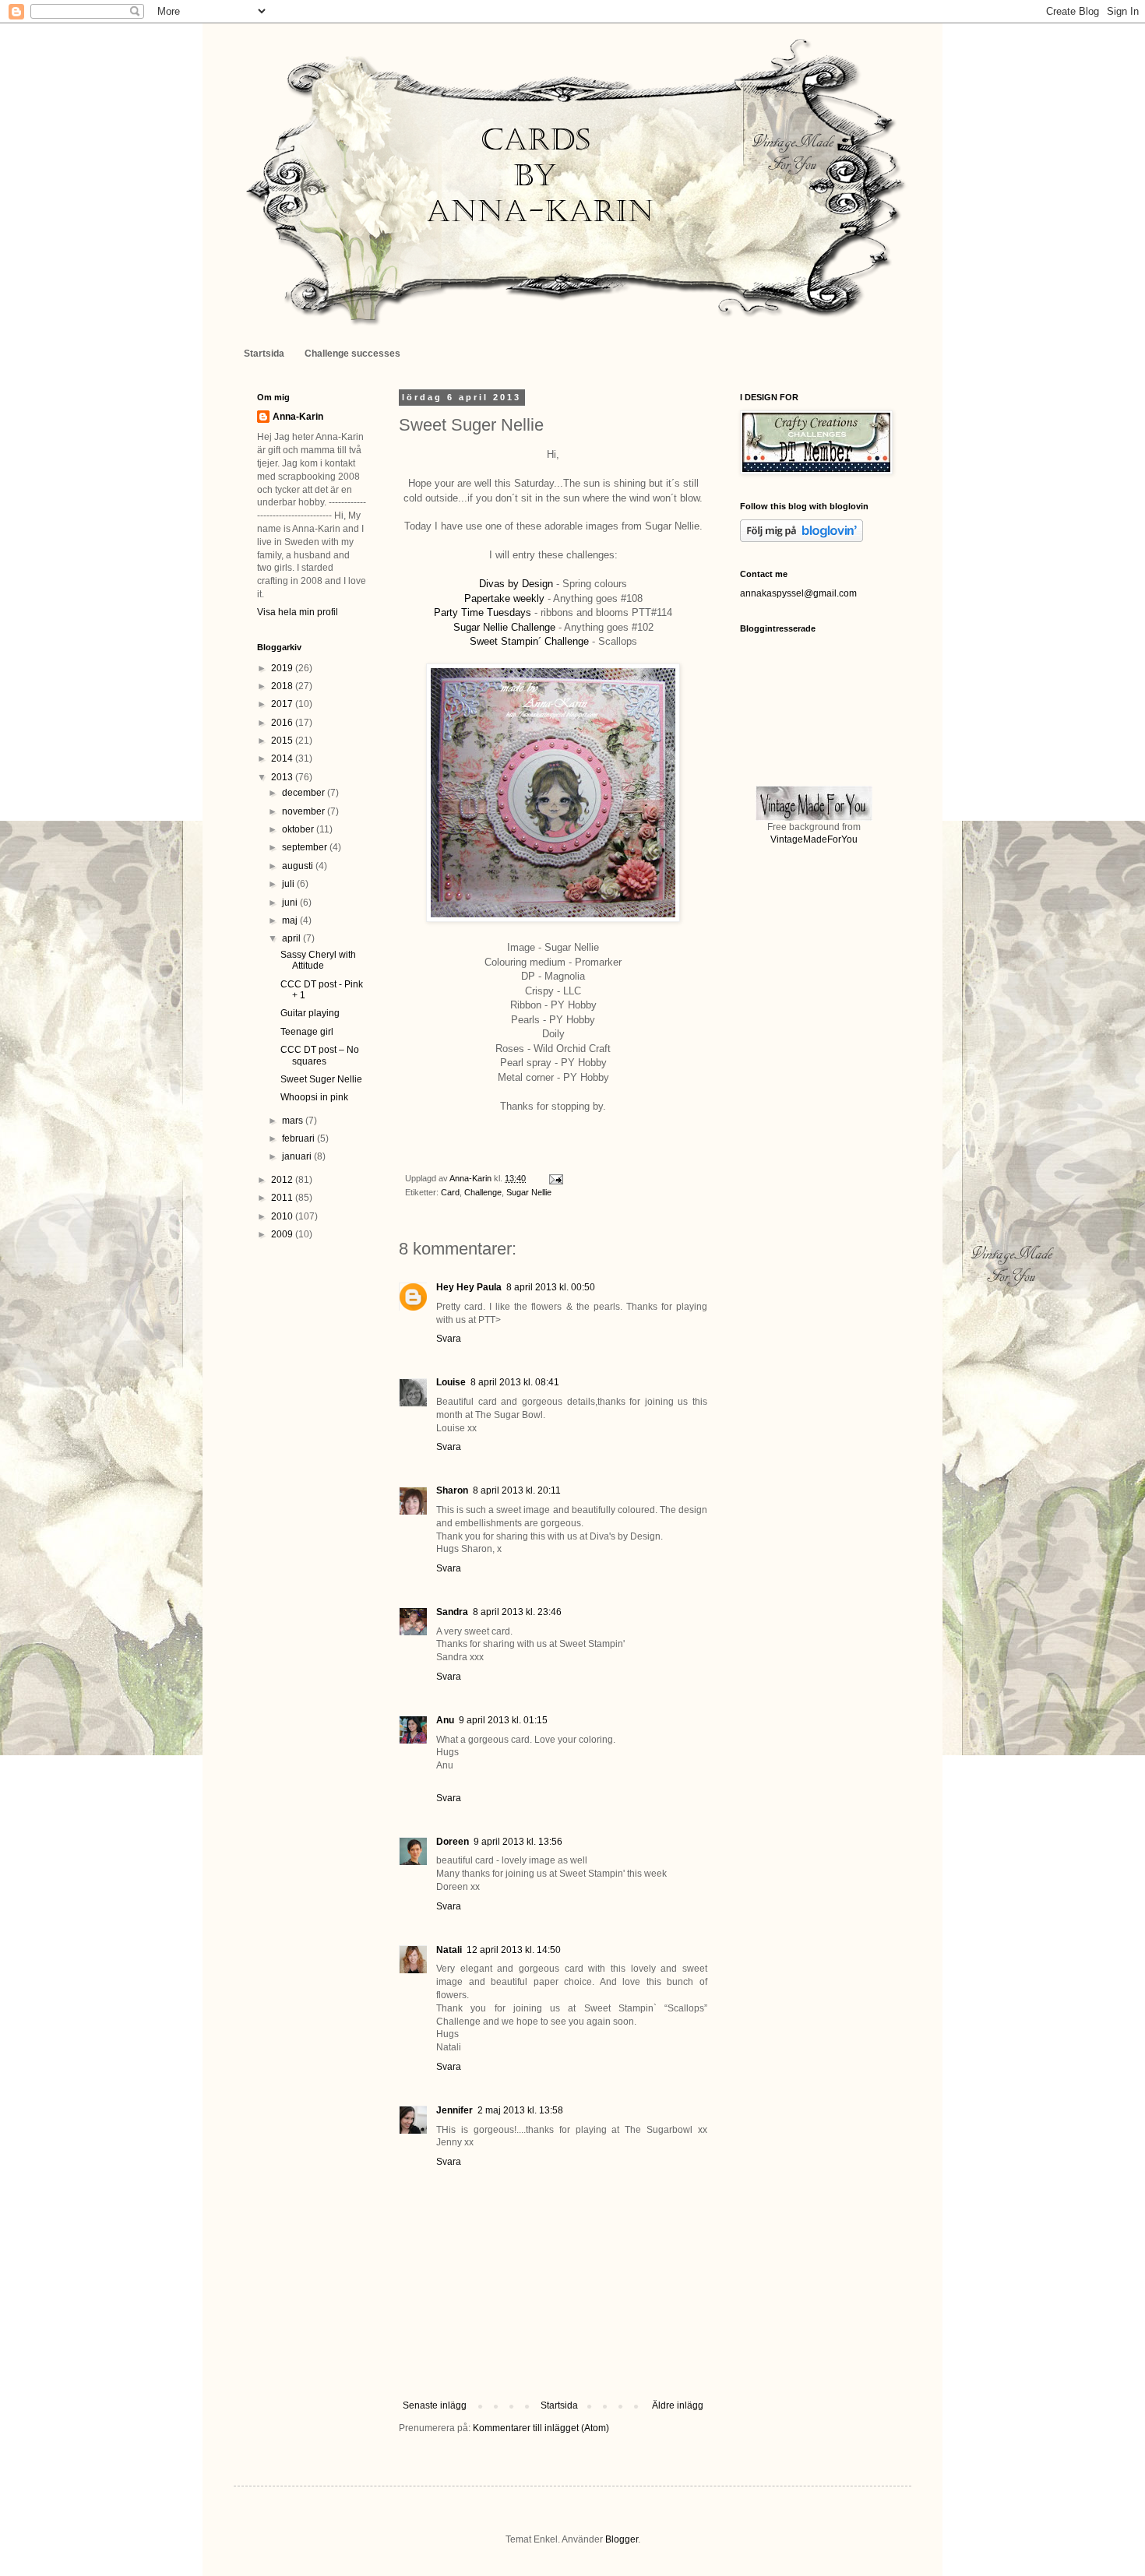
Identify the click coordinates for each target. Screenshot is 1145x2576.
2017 (283, 704)
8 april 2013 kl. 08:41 (515, 1382)
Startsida (264, 354)
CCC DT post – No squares (320, 1055)
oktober (299, 829)
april (292, 938)
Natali (449, 1950)
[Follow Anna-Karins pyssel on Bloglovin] (801, 539)
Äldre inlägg (678, 2405)
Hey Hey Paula (469, 1287)
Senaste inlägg (435, 2405)
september (306, 847)
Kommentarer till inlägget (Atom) (541, 2428)
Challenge (483, 1192)
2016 (283, 723)
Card (450, 1192)
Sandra (452, 1612)
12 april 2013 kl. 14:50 (514, 1950)
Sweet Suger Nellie (321, 1079)
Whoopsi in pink (314, 1097)
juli (289, 884)
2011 (283, 1198)
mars (294, 1121)
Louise (451, 1382)
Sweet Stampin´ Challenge (529, 641)
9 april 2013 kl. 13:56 (518, 1842)
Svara (449, 1339)
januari (298, 1156)
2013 (283, 777)
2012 (283, 1180)
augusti (299, 866)
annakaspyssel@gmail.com (798, 593)
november (305, 811)
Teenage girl (307, 1032)
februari (299, 1138)
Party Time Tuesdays (483, 612)
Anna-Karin (298, 417)
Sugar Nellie (529, 1192)
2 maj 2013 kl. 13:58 (520, 2110)
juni (291, 903)
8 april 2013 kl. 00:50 (551, 1287)
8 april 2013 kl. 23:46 (517, 1612)
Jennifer (454, 2110)
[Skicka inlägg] (555, 1178)
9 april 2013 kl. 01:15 (503, 1720)
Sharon (452, 1490)
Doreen (453, 1842)
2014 (283, 758)
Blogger (622, 2539)
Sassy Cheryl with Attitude (318, 960)
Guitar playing (310, 1013)
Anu (445, 1720)
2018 (283, 686)
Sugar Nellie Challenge (504, 627)
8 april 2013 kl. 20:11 (517, 1490)
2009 (283, 1234)
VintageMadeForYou (814, 839)
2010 (283, 1216)
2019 (283, 668)
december (305, 793)
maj (291, 920)
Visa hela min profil (298, 612)
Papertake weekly (504, 598)
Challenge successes (352, 354)
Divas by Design (516, 584)
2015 (283, 741)
